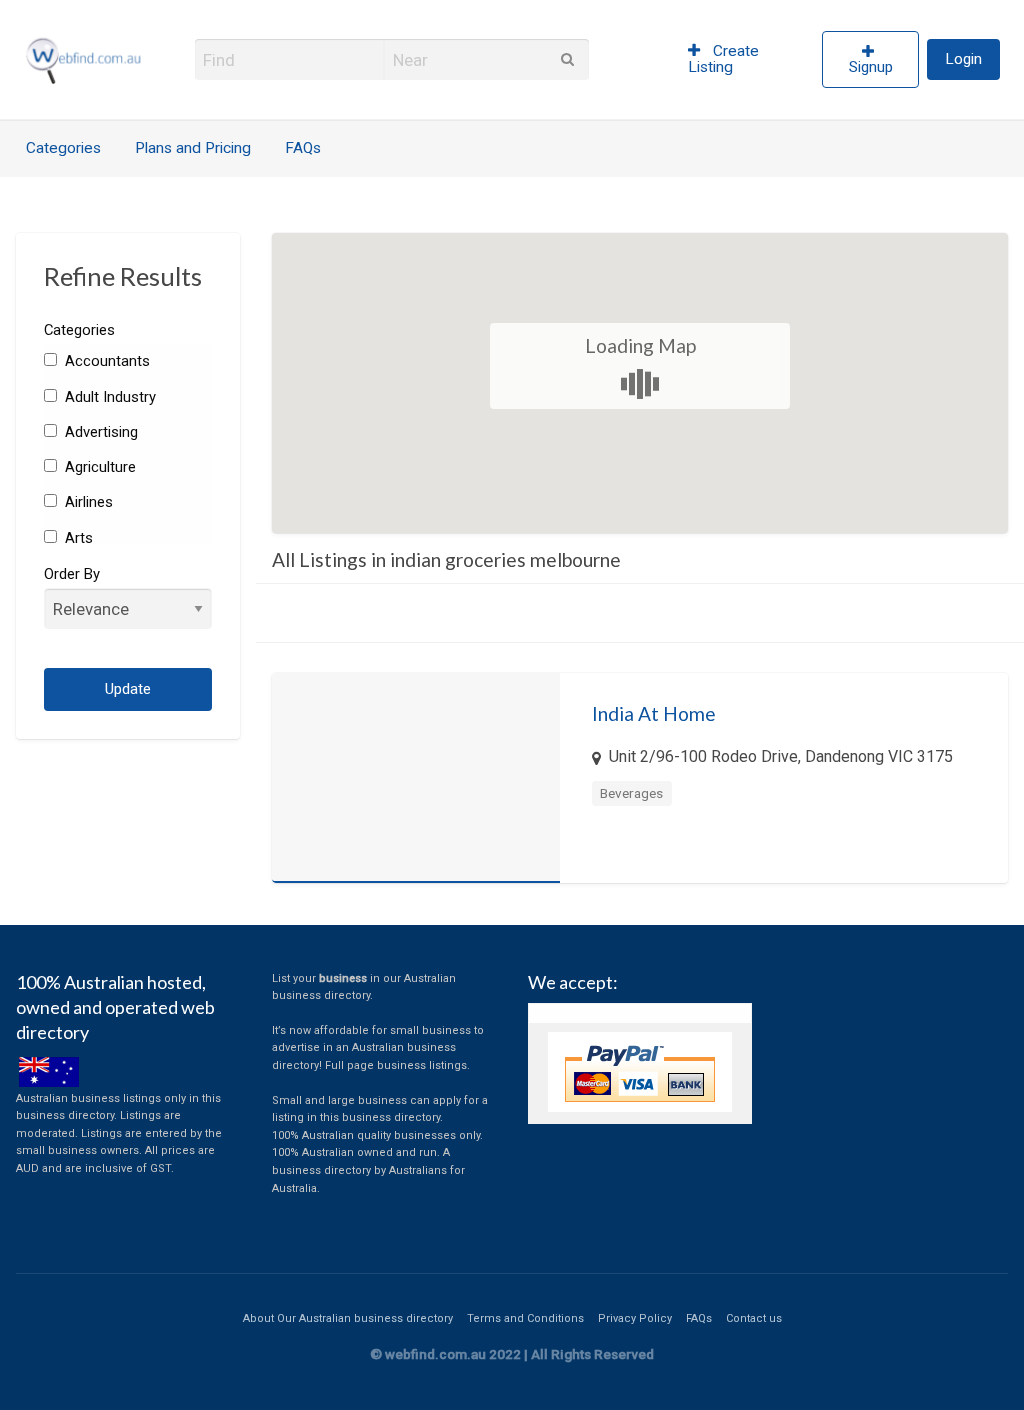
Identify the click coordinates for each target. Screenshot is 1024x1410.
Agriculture (98, 467)
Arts (77, 538)
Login (963, 59)
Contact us (754, 1318)
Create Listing (723, 59)
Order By (72, 574)
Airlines (87, 502)
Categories (63, 148)
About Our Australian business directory (348, 1318)
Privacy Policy (635, 1318)
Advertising (99, 432)
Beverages (631, 793)
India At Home (654, 713)
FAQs (303, 148)
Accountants (105, 361)
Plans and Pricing (193, 148)
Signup (871, 67)
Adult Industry (108, 397)
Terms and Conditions (525, 1318)
